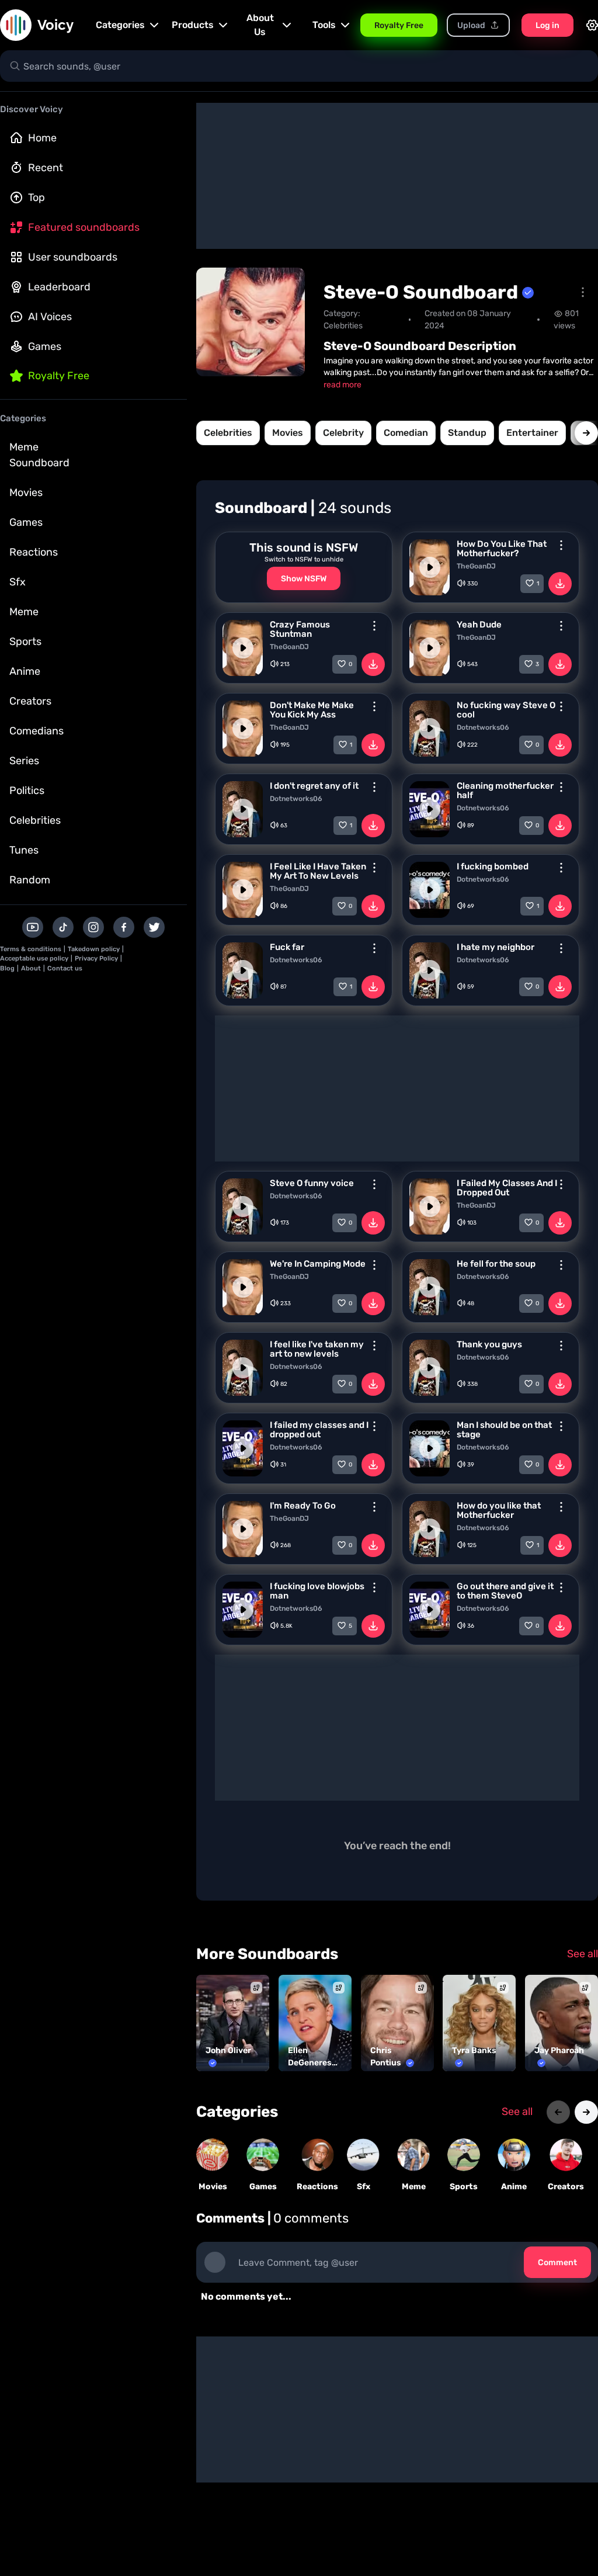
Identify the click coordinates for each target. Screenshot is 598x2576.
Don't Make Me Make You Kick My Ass (312, 710)
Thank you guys (489, 1344)
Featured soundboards (84, 227)
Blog (7, 968)
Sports (25, 642)
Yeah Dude (479, 625)
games (263, 2187)
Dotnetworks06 (483, 727)
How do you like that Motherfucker (499, 1510)
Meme (24, 612)
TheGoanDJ (476, 566)
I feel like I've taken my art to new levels (317, 1349)
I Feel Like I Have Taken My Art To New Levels (318, 871)
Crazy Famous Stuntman (300, 629)
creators (566, 2187)
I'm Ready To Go (303, 1506)
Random (30, 880)
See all (583, 1954)
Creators (30, 701)
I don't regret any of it (314, 786)
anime (514, 2187)
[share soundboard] (583, 292)
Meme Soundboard (39, 455)
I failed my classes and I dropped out (319, 1430)
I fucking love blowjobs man (317, 1591)
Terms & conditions (31, 949)
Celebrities (35, 820)
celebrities (228, 433)
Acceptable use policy (34, 958)
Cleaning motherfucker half (505, 791)
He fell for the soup (496, 1264)
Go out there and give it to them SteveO (505, 1591)
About (31, 968)
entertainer (532, 433)
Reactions (34, 552)
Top (36, 197)
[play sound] (430, 567)
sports (464, 2187)
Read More (343, 385)
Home (42, 138)
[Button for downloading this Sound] (560, 584)
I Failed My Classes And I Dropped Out (507, 1188)
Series (24, 761)
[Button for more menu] (561, 545)
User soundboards (73, 257)
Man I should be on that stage (504, 1430)
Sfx (18, 582)
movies (288, 433)
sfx (364, 2187)
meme (414, 2187)
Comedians (36, 731)
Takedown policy (94, 949)
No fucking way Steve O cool (506, 710)
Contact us (65, 968)
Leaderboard (59, 287)
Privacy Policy (96, 958)
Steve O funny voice (312, 1183)
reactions (317, 2187)
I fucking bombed (493, 866)
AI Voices (50, 317)
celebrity (343, 433)
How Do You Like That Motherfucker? (502, 549)
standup (467, 433)
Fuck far (287, 947)
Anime (25, 671)
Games (45, 346)
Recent (46, 168)
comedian (406, 433)
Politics (27, 791)
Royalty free (59, 376)
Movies (26, 493)
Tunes (24, 850)
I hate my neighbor (496, 947)
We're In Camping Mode (318, 1264)
